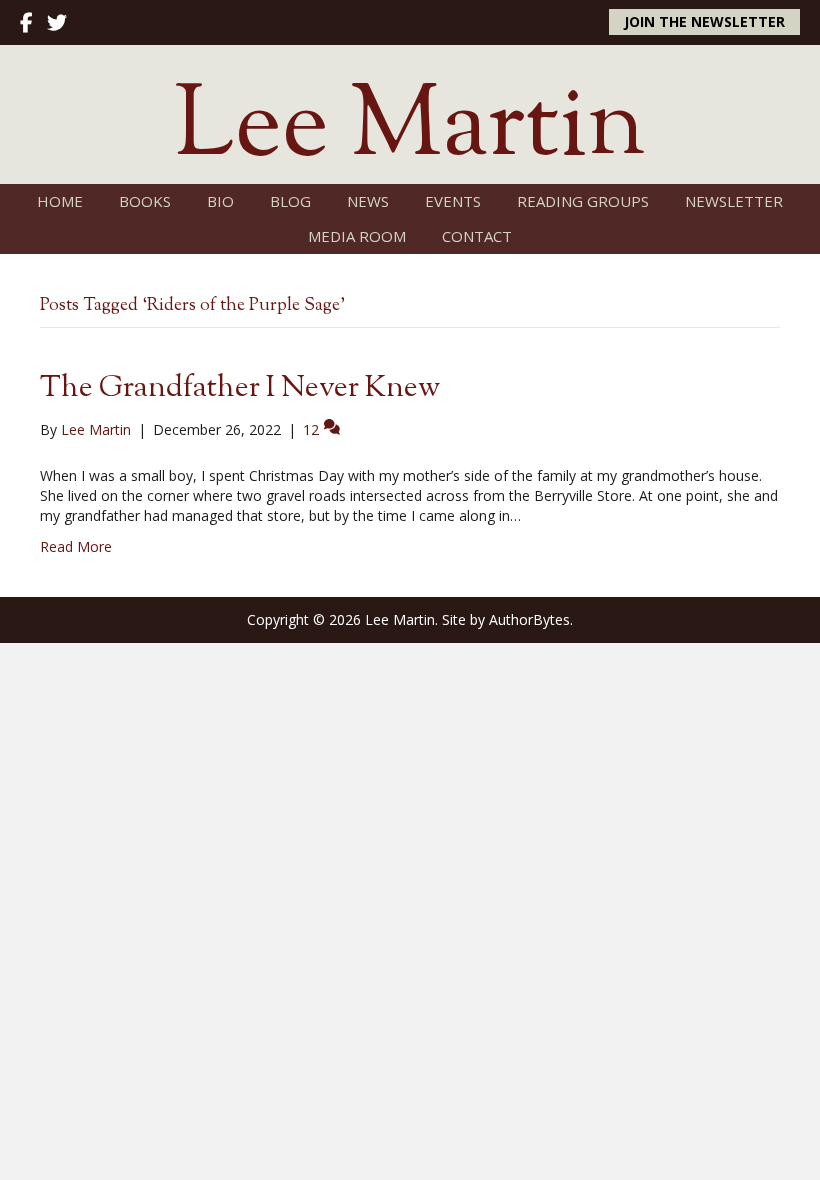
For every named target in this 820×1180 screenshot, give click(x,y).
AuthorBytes (529, 619)
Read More (76, 546)
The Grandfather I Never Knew (240, 388)
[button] (704, 22)
